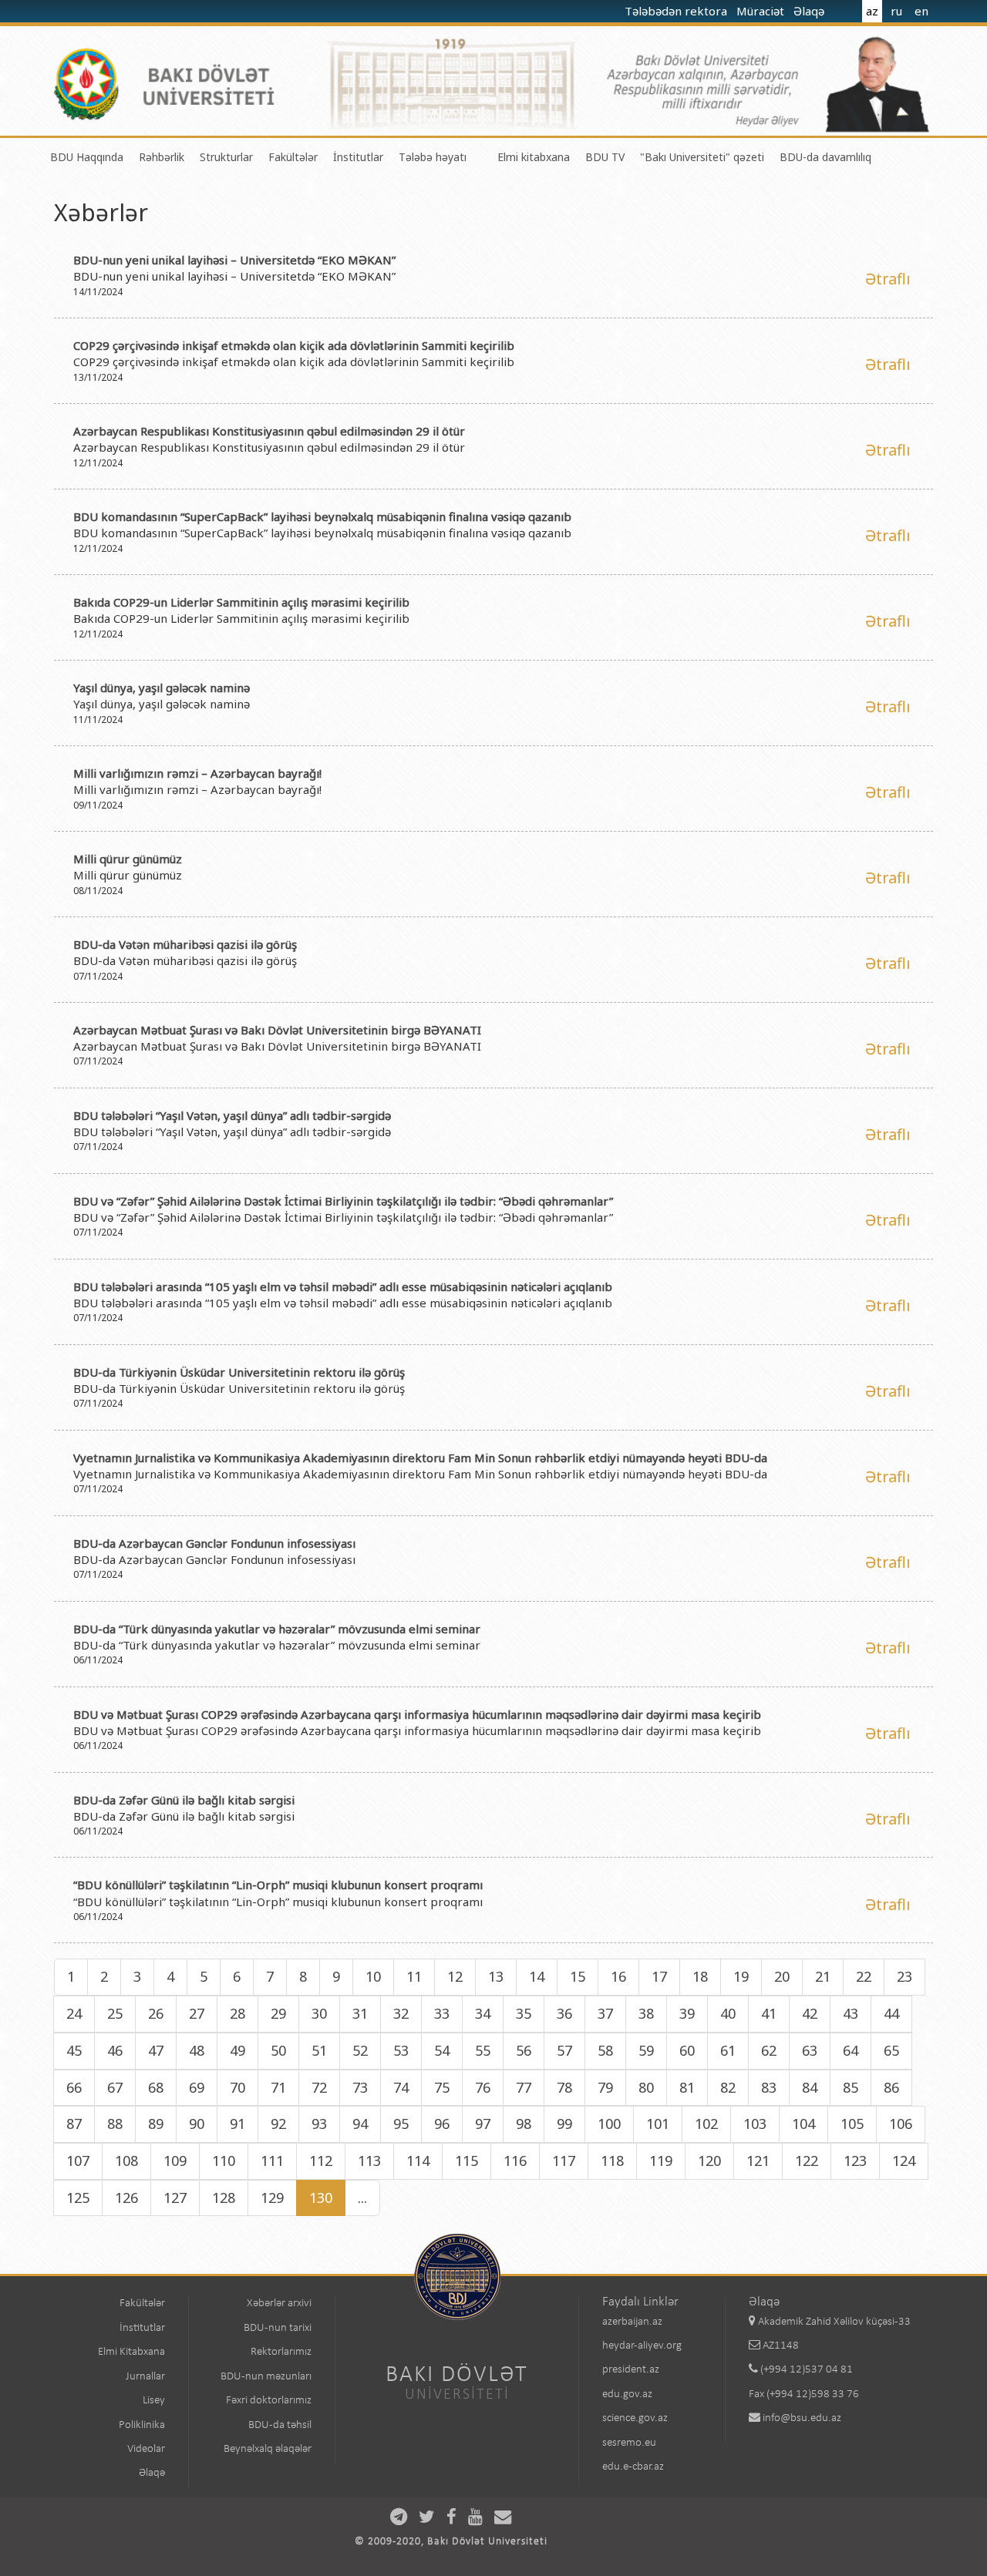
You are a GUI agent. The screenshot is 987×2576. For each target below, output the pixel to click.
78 (564, 2087)
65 (891, 2050)
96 (442, 2124)
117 (564, 2161)
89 (156, 2124)
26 (156, 2013)
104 (803, 2124)
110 (224, 2161)
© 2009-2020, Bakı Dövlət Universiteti (451, 2542)
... (362, 2198)
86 (891, 2087)
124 (904, 2161)
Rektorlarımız (281, 2352)
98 (524, 2124)
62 (769, 2050)
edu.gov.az (627, 2394)
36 (564, 2013)
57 (564, 2050)
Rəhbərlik (162, 157)
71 (278, 2087)
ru (896, 11)
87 (74, 2124)
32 (401, 2013)
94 (360, 2124)
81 (687, 2087)
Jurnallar (145, 2377)
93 (319, 2124)
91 (237, 2124)
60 (687, 2050)
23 (904, 1976)
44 (891, 2013)
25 (115, 2013)
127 (175, 2198)
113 (369, 2161)
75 (442, 2087)
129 (272, 2198)
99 (564, 2124)
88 (115, 2124)
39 (687, 2013)
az (872, 11)
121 (758, 2161)
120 (709, 2161)
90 (197, 2124)
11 (414, 1976)
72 (319, 2087)
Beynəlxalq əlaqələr (268, 2449)
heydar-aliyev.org (642, 2346)
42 (810, 2013)
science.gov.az (635, 2418)
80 (646, 2087)
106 (901, 2124)
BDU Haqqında (87, 157)
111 (272, 2161)
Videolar (146, 2449)
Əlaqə (810, 11)
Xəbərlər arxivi (279, 2304)
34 (483, 2013)
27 (197, 2013)
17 (659, 1976)
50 (278, 2050)
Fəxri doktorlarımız (269, 2401)
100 (609, 2124)
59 (646, 2050)
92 (278, 2124)
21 (823, 1976)
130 (321, 2198)
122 (807, 2161)
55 (483, 2050)
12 (455, 1976)
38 (646, 2013)
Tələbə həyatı (433, 157)
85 (851, 2087)
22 (864, 1976)
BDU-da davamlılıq (825, 157)
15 (578, 1976)
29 (278, 2013)
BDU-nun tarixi (278, 2328)
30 (319, 2013)
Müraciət (762, 11)
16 (618, 1976)
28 (237, 2013)
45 (74, 2050)
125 (78, 2198)
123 (855, 2161)
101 (658, 2124)
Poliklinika (142, 2425)
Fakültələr (293, 157)
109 (175, 2161)
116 (515, 2161)
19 (741, 1976)
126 (126, 2198)
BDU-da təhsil (280, 2425)
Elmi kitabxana (534, 157)
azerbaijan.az (632, 2322)
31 (360, 2013)
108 (126, 2161)
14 (537, 1976)
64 (851, 2050)
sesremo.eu (629, 2443)
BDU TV (605, 157)
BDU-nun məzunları (266, 2377)
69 (197, 2087)
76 (483, 2087)
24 (74, 2013)
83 (769, 2087)
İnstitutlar (358, 157)
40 (728, 2013)
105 (852, 2124)
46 (115, 2050)
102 (706, 2124)
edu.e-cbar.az (633, 2467)
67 (115, 2087)
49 (237, 2050)
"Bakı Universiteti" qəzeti (702, 157)
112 (321, 2161)
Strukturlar (226, 157)
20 (782, 1976)
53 (401, 2050)
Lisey (154, 2401)
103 (755, 2124)
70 (237, 2087)
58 (605, 2050)
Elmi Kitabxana (131, 2352)
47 (156, 2050)
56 (524, 2050)
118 (612, 2161)
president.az (631, 2370)
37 (605, 2013)
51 (319, 2050)
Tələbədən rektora (677, 11)
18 (700, 1976)
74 (401, 2087)
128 (224, 2198)
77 (524, 2087)
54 (442, 2050)
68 (156, 2087)
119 (661, 2161)
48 (197, 2050)
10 (373, 1976)
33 (442, 2013)
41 (769, 2013)
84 (810, 2087)
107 (78, 2161)
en (921, 11)
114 (418, 2161)
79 (605, 2087)
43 (851, 2013)
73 (360, 2087)
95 (401, 2124)
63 (810, 2050)
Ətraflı (888, 279)
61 (728, 2050)
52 (360, 2050)
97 (483, 2124)
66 (74, 2087)
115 (467, 2161)
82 (728, 2087)
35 (524, 2013)
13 (496, 1976)
